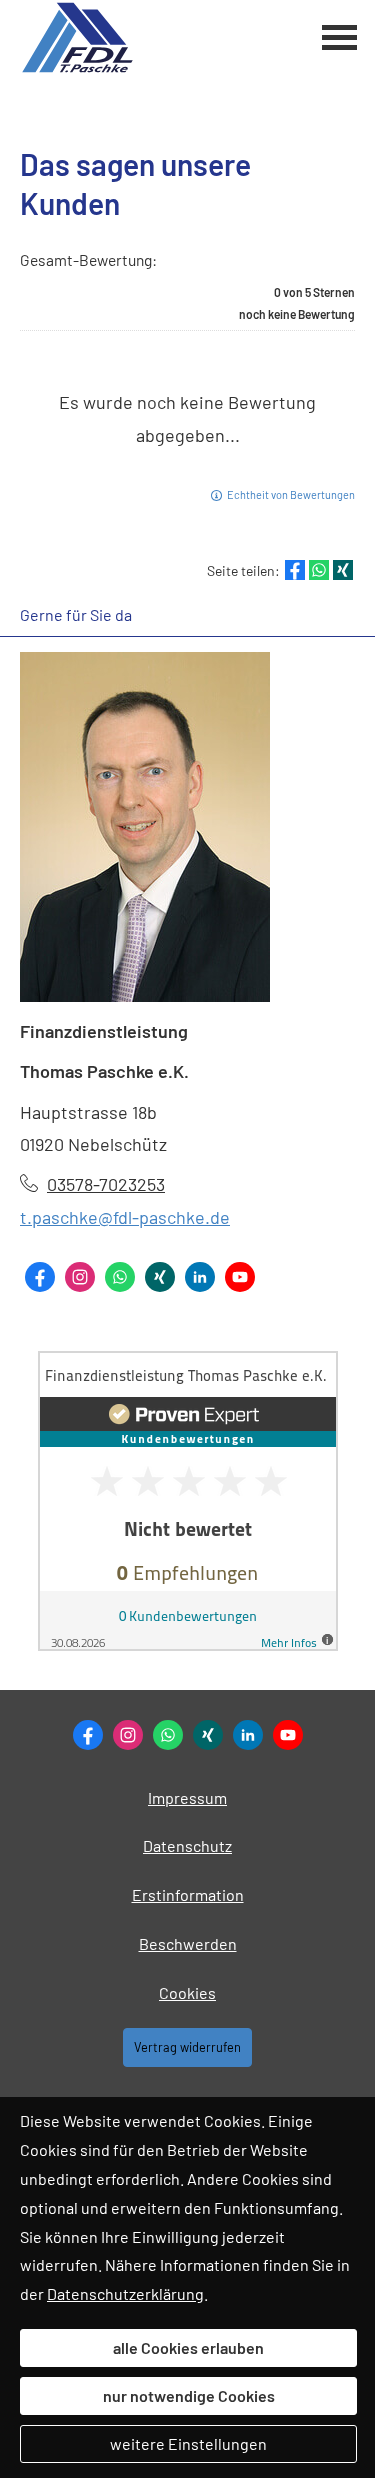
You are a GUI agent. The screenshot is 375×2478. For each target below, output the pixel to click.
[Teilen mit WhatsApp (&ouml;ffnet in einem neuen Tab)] (319, 570)
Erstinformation (188, 1894)
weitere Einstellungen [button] (188, 2443)
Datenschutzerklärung (125, 2293)
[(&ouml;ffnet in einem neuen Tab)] (188, 1644)
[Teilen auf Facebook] (295, 570)
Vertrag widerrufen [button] (187, 2047)
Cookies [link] (187, 1992)
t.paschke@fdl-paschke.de (125, 1217)
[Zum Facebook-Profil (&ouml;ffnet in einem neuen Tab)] (40, 1277)
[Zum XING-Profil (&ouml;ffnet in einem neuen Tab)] (160, 1277)
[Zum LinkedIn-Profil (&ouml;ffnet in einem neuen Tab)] (200, 1277)
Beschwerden (188, 1943)
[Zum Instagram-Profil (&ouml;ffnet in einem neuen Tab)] (80, 1277)
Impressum (187, 1797)
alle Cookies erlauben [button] (188, 2347)
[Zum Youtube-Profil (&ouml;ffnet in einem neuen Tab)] (240, 1277)
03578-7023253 (106, 1184)
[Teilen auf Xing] (343, 570)
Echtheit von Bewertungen (291, 494)
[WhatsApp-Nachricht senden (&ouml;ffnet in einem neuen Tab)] (120, 1277)
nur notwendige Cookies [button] (189, 2395)
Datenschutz (187, 1845)
